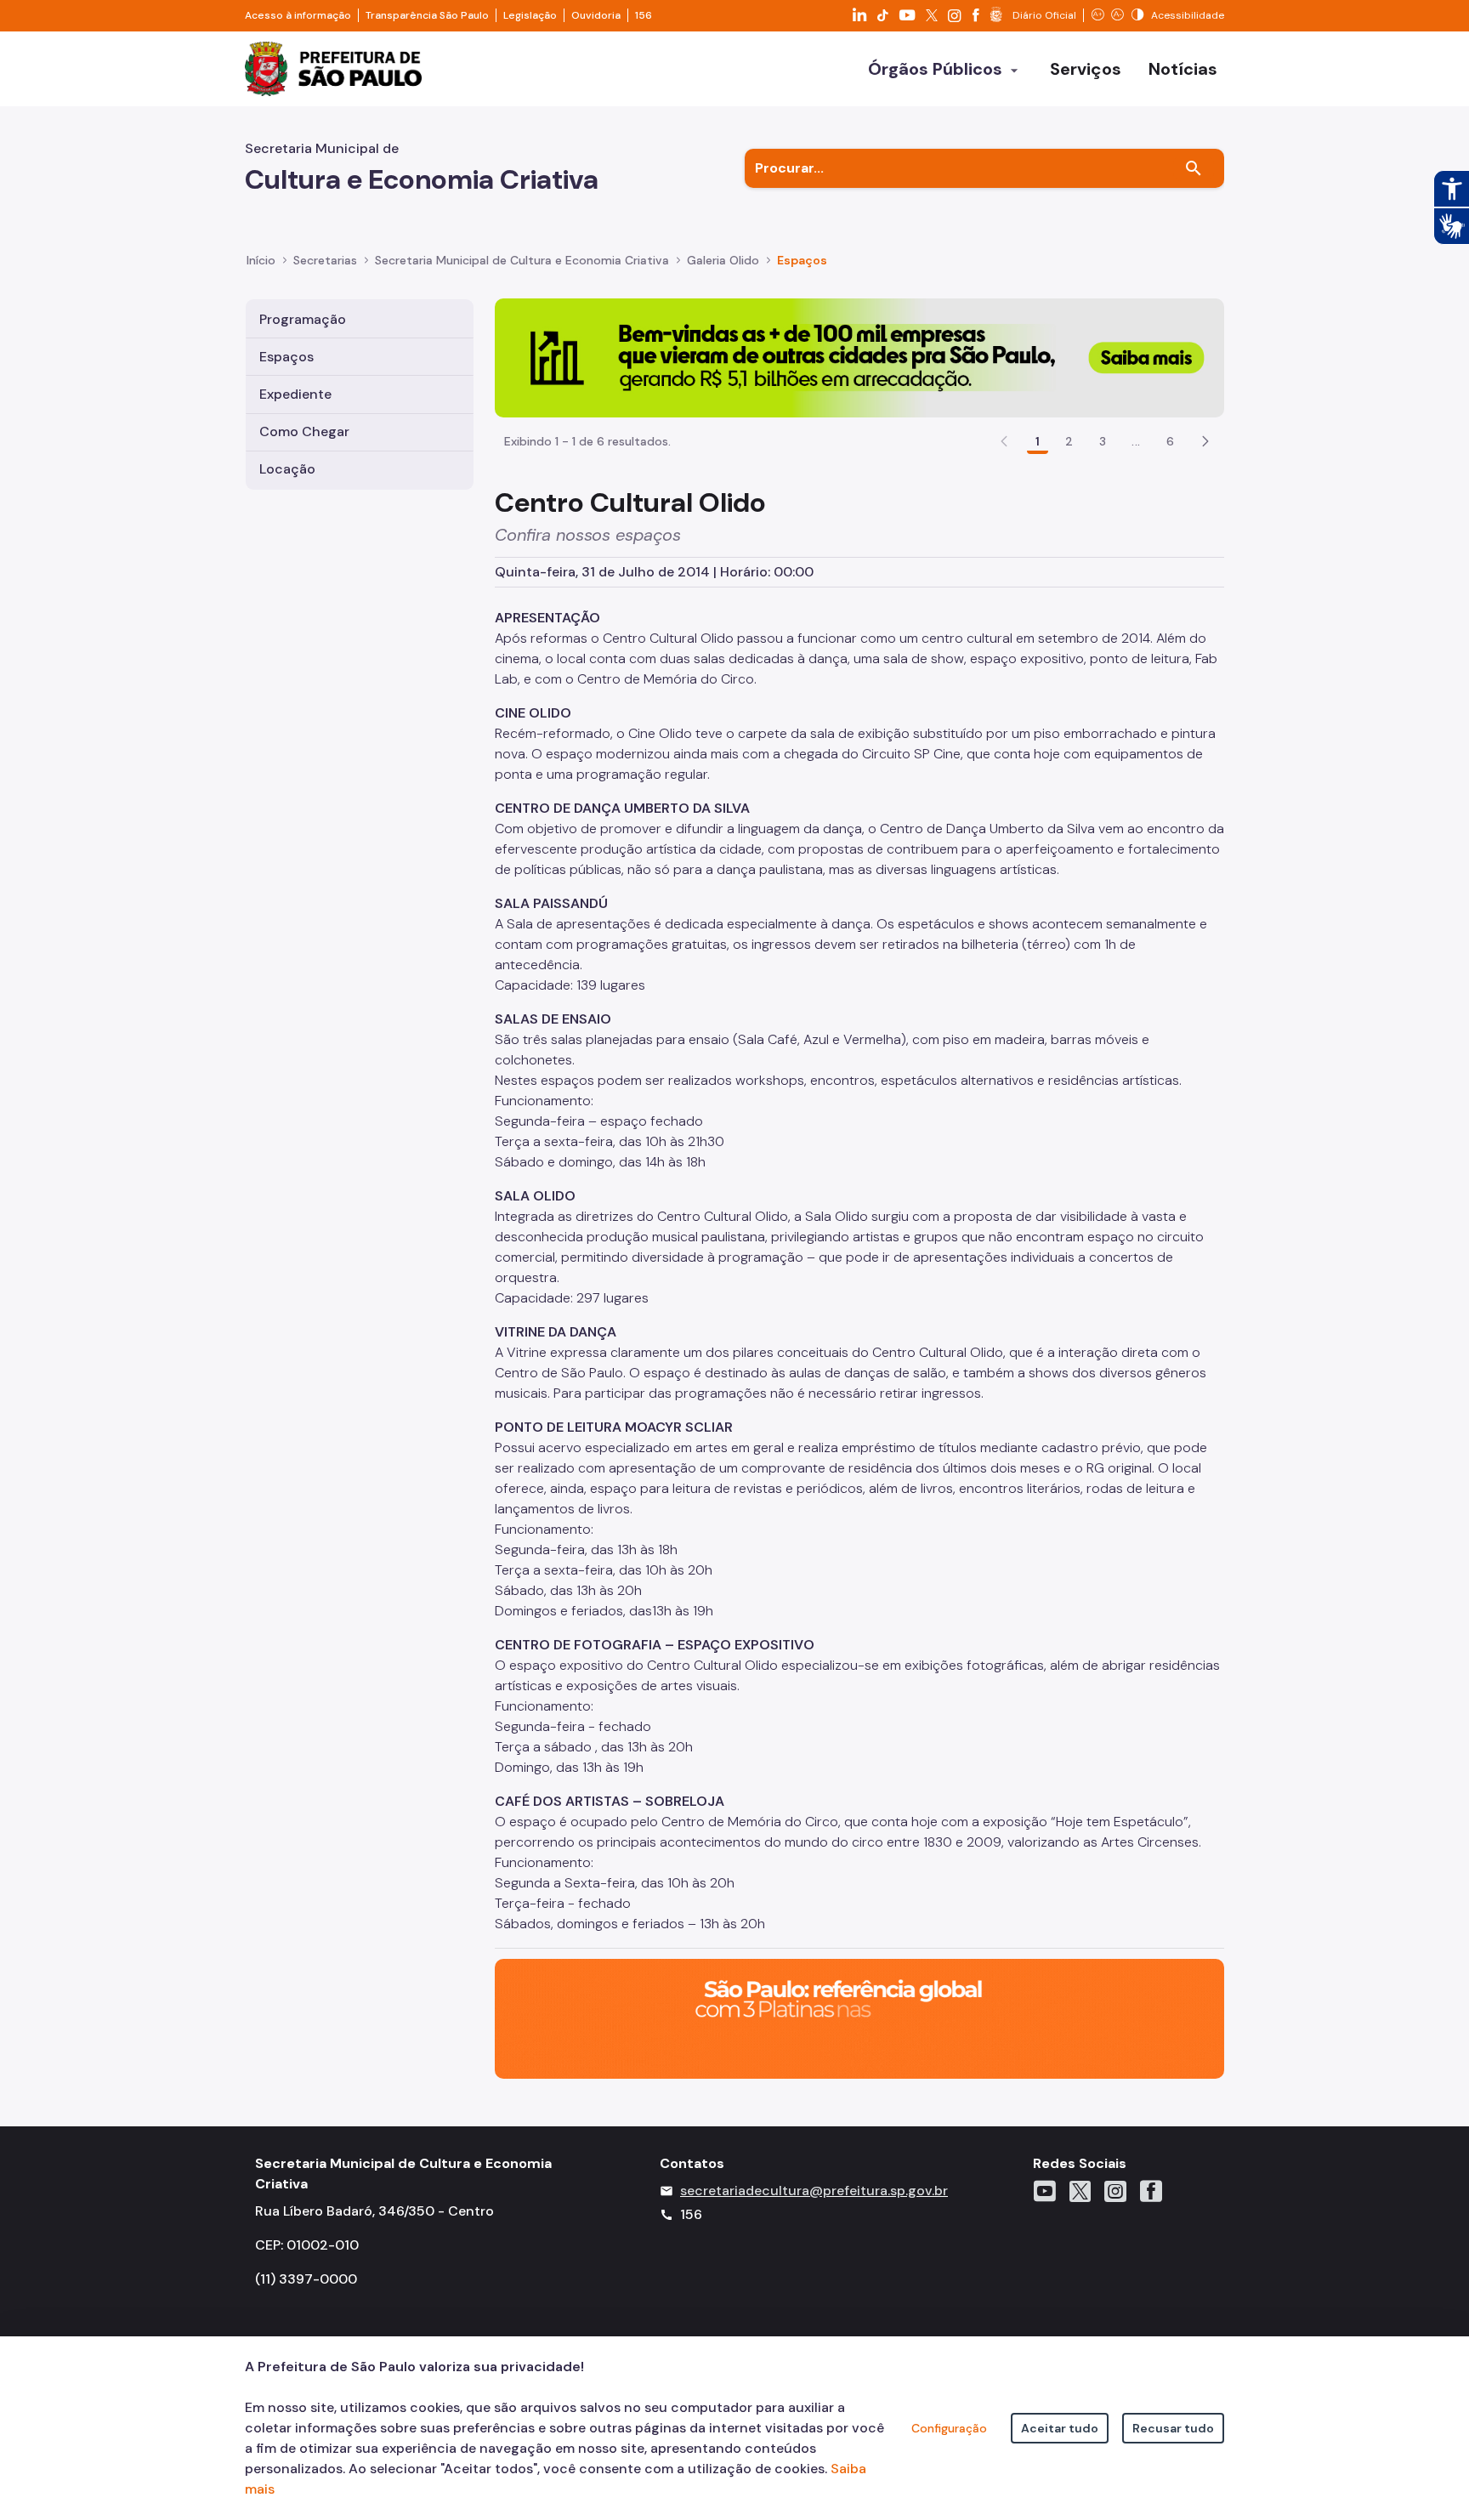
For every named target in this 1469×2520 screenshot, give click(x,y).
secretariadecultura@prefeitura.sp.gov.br (814, 2191)
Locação (287, 469)
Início (261, 260)
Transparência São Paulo (427, 15)
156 (644, 15)
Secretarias (325, 260)
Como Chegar (304, 431)
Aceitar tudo (1060, 2428)
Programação (303, 319)
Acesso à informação (298, 15)
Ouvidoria (596, 15)
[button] (1205, 441)
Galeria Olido (723, 260)
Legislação (530, 15)
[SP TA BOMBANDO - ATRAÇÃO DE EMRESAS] (859, 357)
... (1136, 441)
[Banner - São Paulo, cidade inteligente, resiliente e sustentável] (859, 2018)
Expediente (295, 394)
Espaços (802, 260)
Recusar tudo (1173, 2428)
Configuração (949, 2428)
